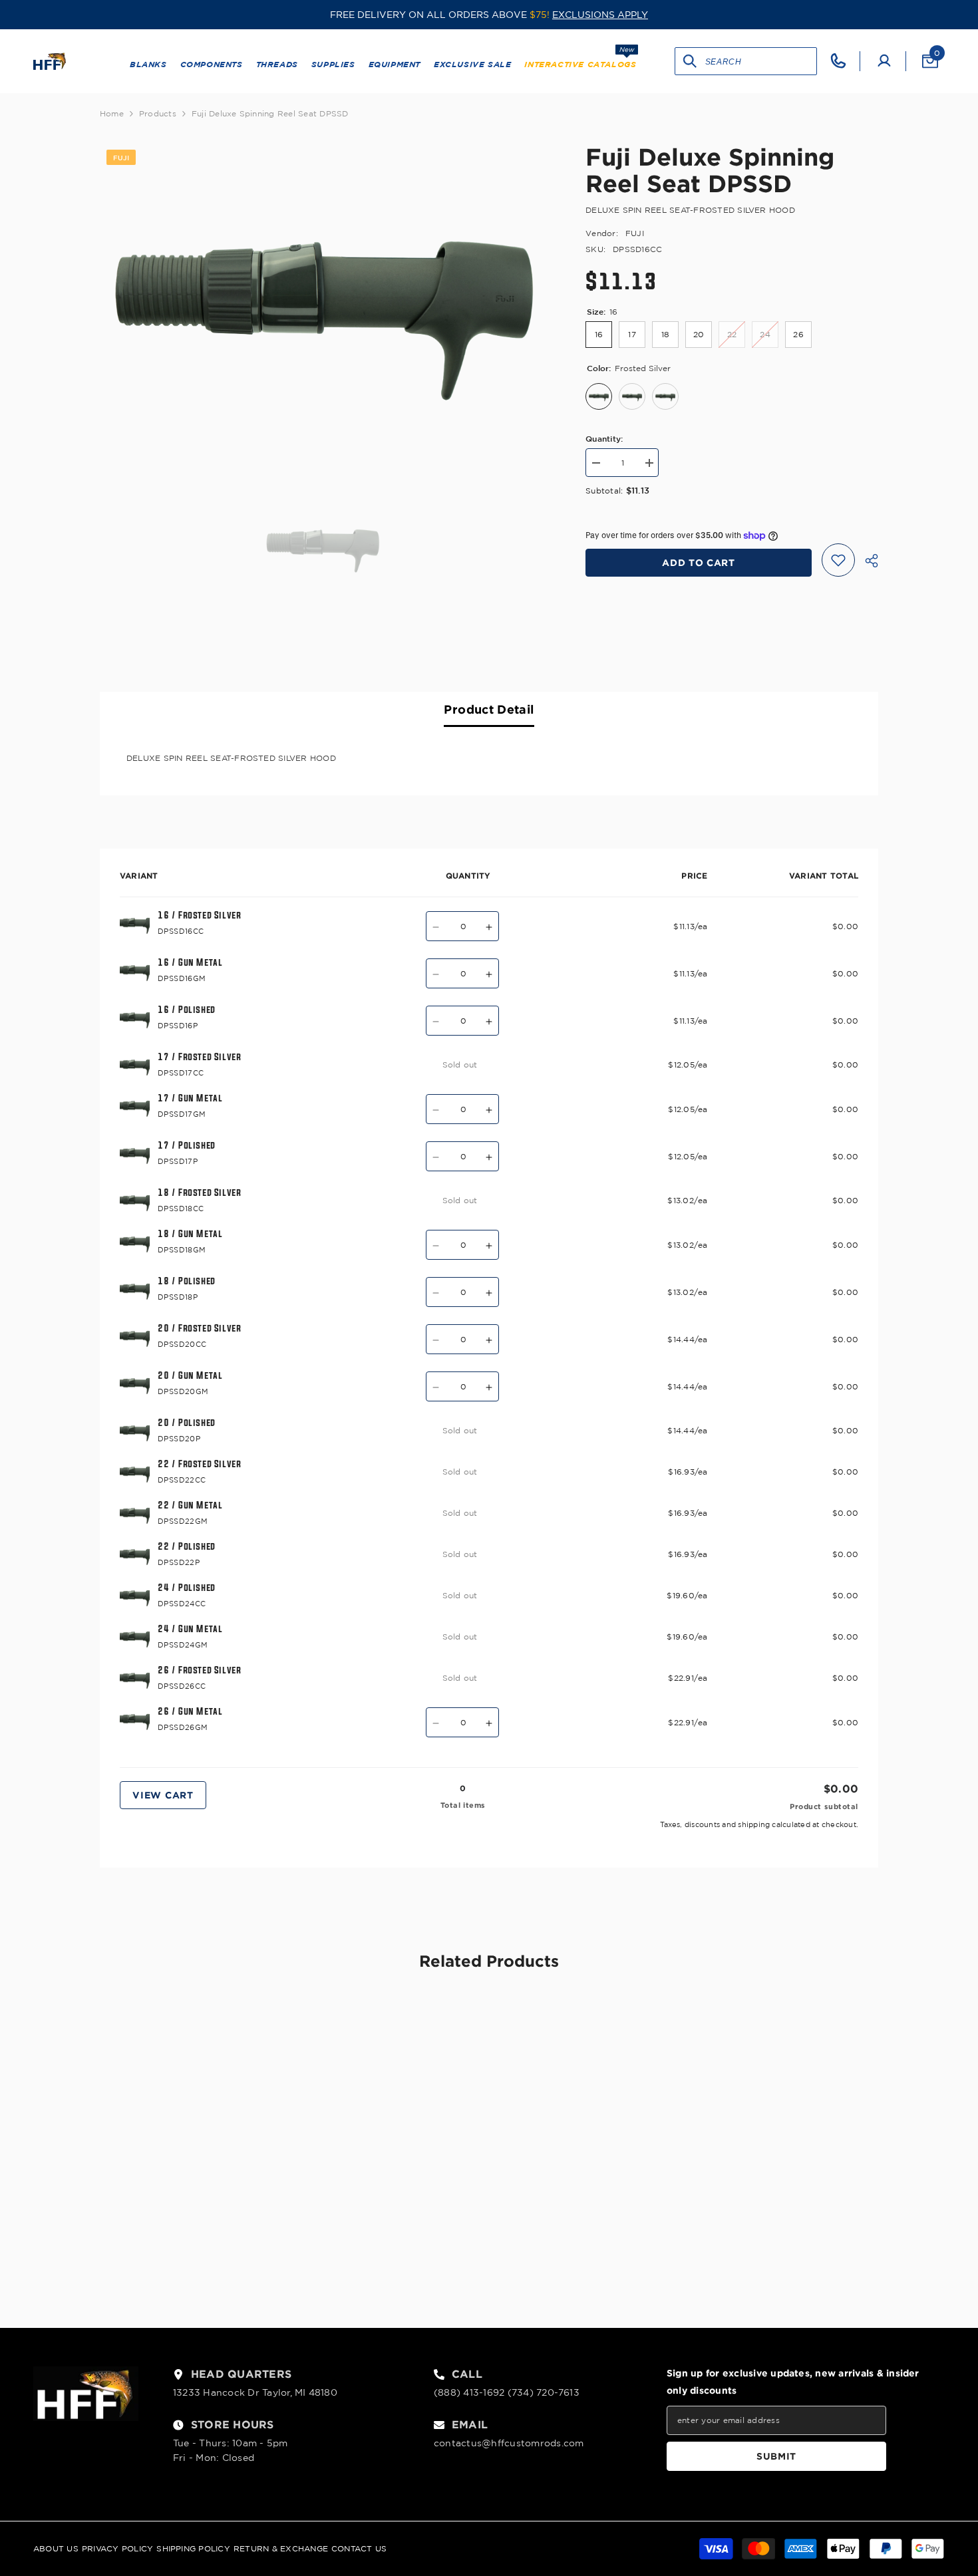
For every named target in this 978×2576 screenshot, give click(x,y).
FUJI (635, 233)
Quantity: (604, 438)
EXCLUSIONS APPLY (600, 15)
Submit (776, 2456)
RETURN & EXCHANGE (281, 2548)
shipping (754, 1824)
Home (112, 113)
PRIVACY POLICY (117, 2548)
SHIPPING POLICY (193, 2548)
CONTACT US (359, 2548)
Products (158, 113)
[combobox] (761, 61)
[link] (190, 2235)
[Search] (690, 61)
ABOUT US (56, 2548)
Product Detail (489, 709)
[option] (323, 292)
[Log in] (884, 61)
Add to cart (699, 562)
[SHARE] (867, 561)
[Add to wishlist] (838, 560)
